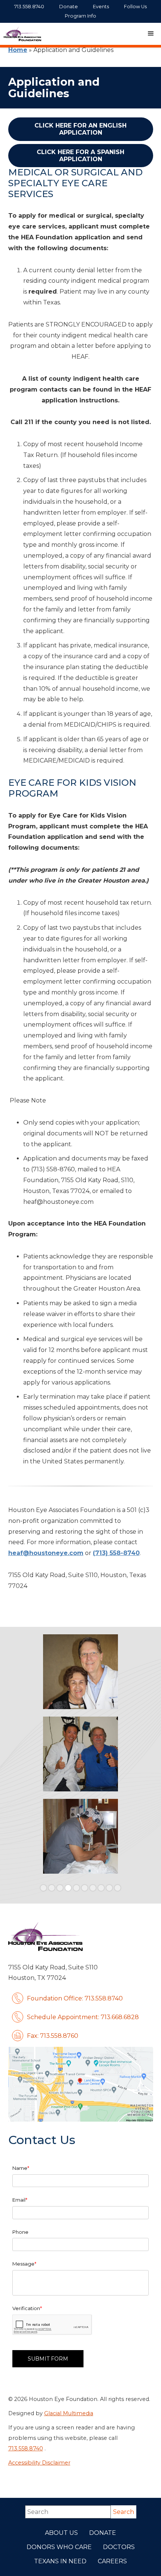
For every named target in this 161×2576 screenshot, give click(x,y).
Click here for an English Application (80, 129)
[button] (151, 34)
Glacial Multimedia (69, 2413)
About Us (61, 2533)
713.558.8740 (26, 2448)
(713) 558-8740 (116, 1553)
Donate (103, 2533)
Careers (112, 2561)
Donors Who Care (59, 2547)
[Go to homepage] (22, 34)
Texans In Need (60, 2561)
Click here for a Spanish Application (80, 156)
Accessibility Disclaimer (39, 2463)
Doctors (119, 2547)
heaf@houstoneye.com (46, 1553)
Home (18, 50)
